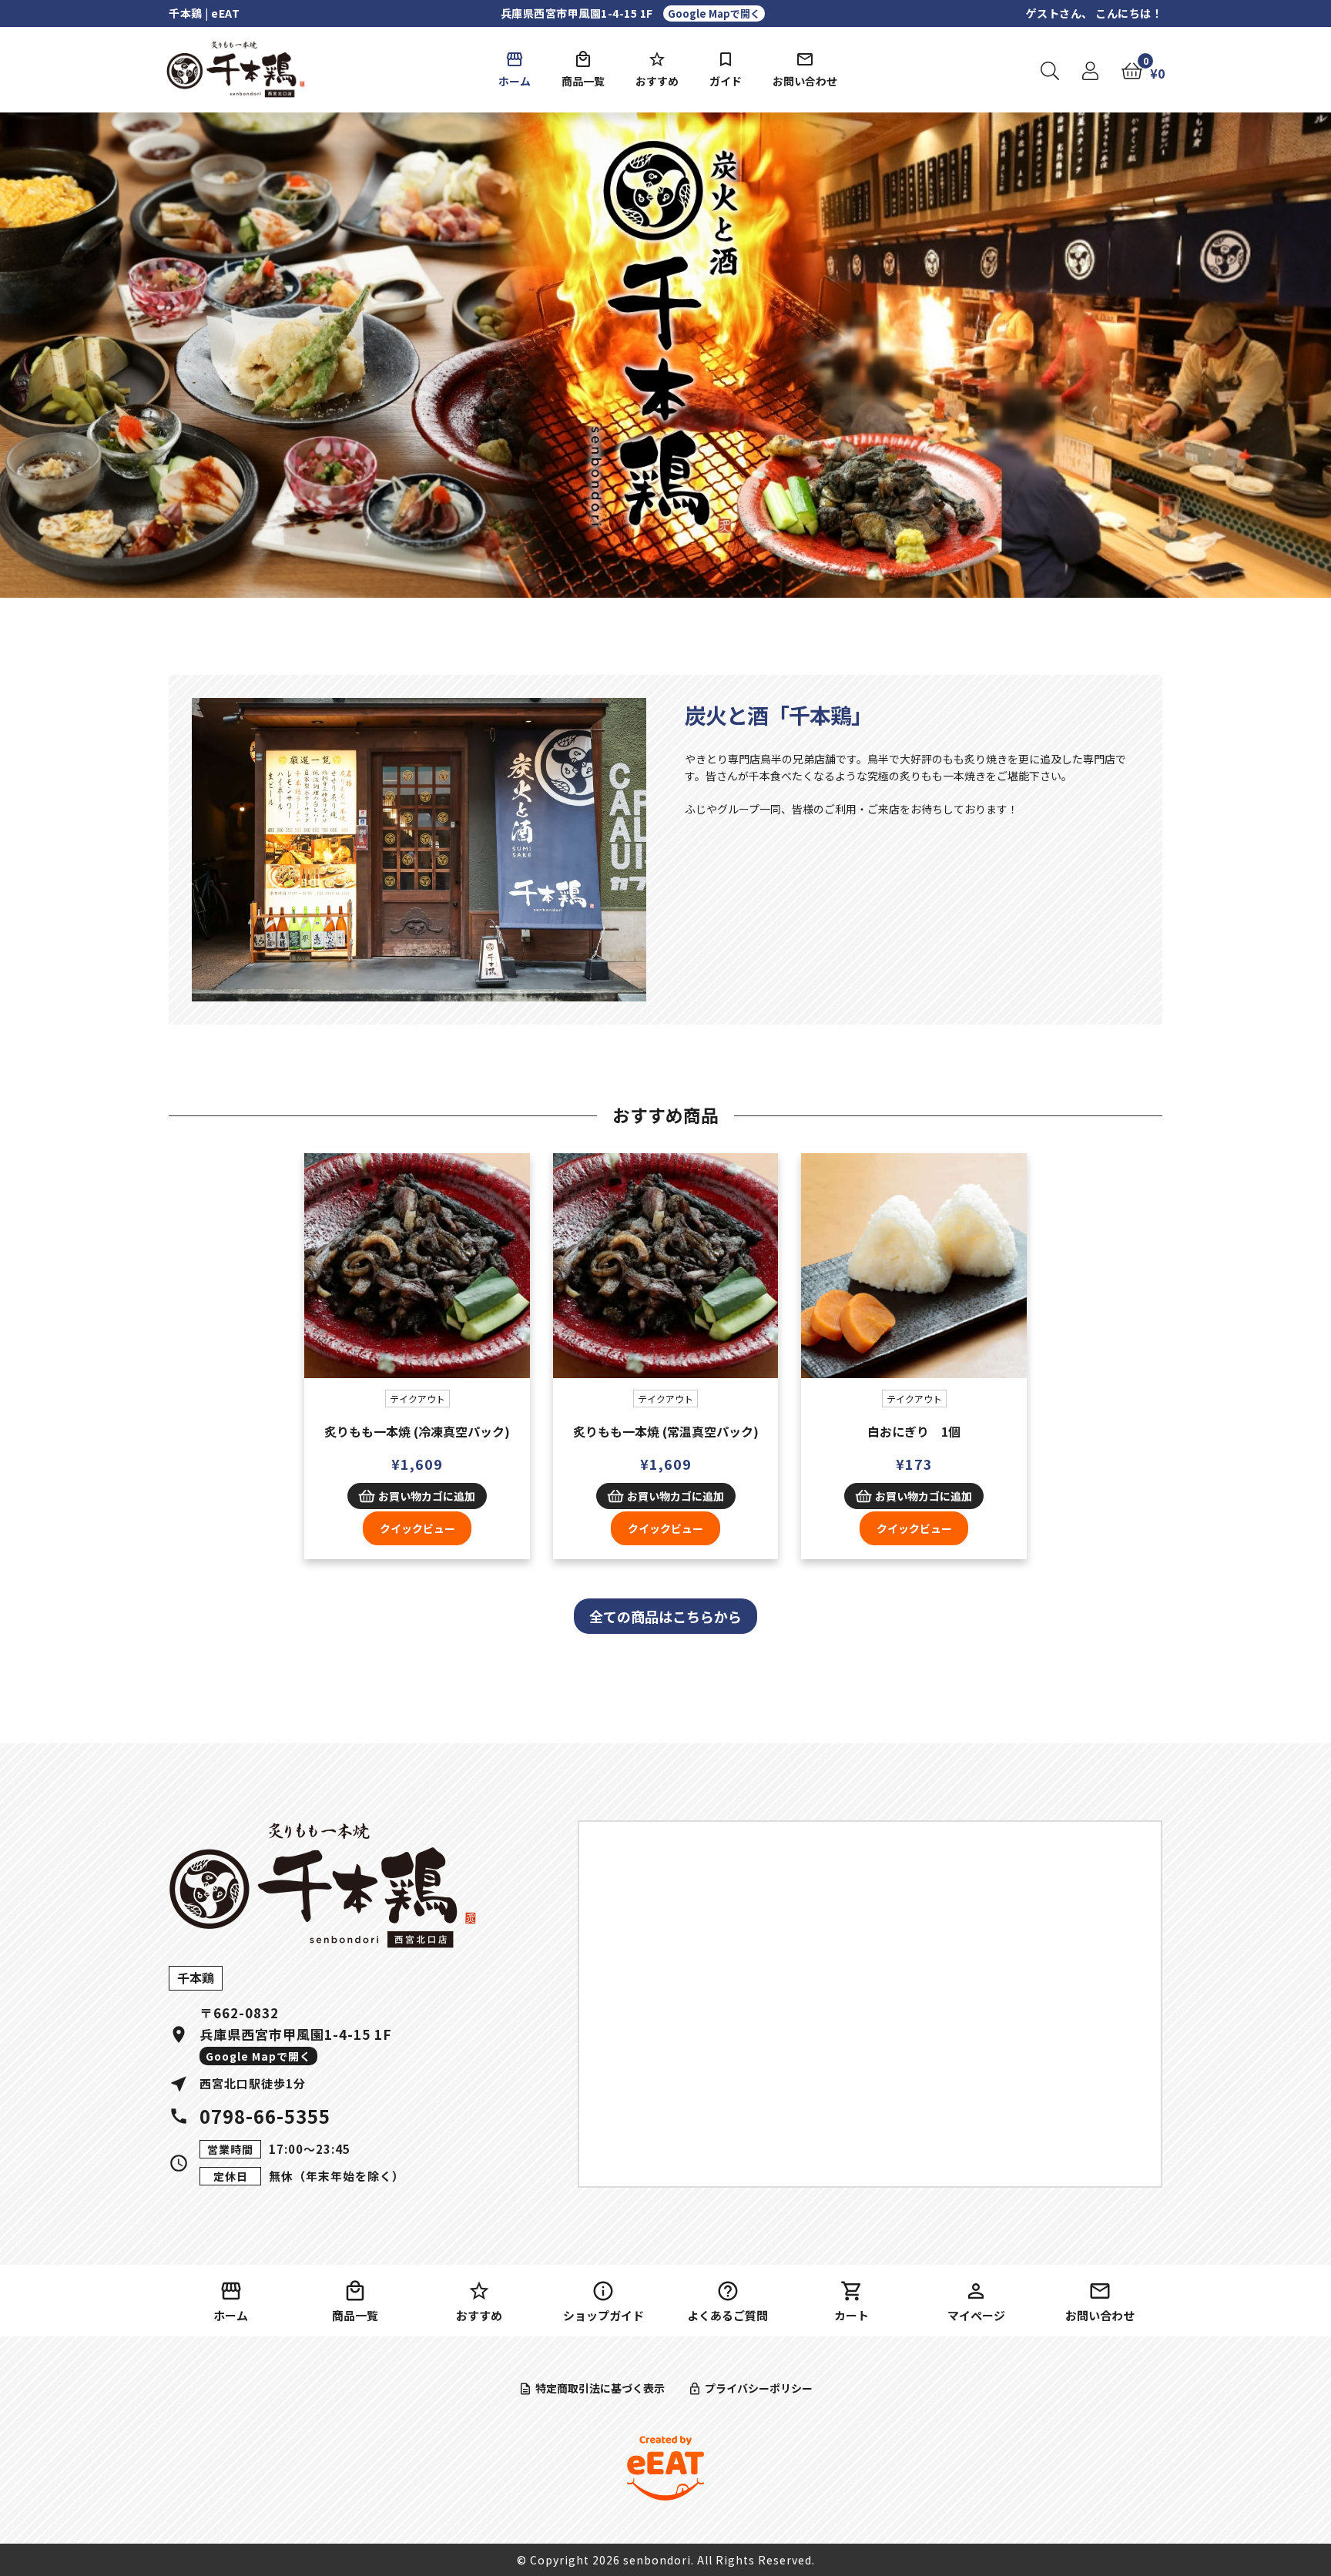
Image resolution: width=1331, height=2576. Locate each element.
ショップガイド (603, 2315)
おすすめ (657, 81)
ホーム (515, 81)
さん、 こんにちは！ (1095, 13)
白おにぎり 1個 (914, 1431)
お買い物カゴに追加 (427, 1496)
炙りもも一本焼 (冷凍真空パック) (417, 1431)
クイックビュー (417, 1276)
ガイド (726, 81)
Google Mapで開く (714, 13)
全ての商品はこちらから (665, 1616)
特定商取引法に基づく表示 (600, 2388)
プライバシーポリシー (759, 2388)
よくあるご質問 (728, 2315)
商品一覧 (583, 81)
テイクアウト (417, 1399)
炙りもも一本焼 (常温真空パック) (666, 1431)
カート (852, 2315)
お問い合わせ (805, 81)
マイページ (976, 2315)
